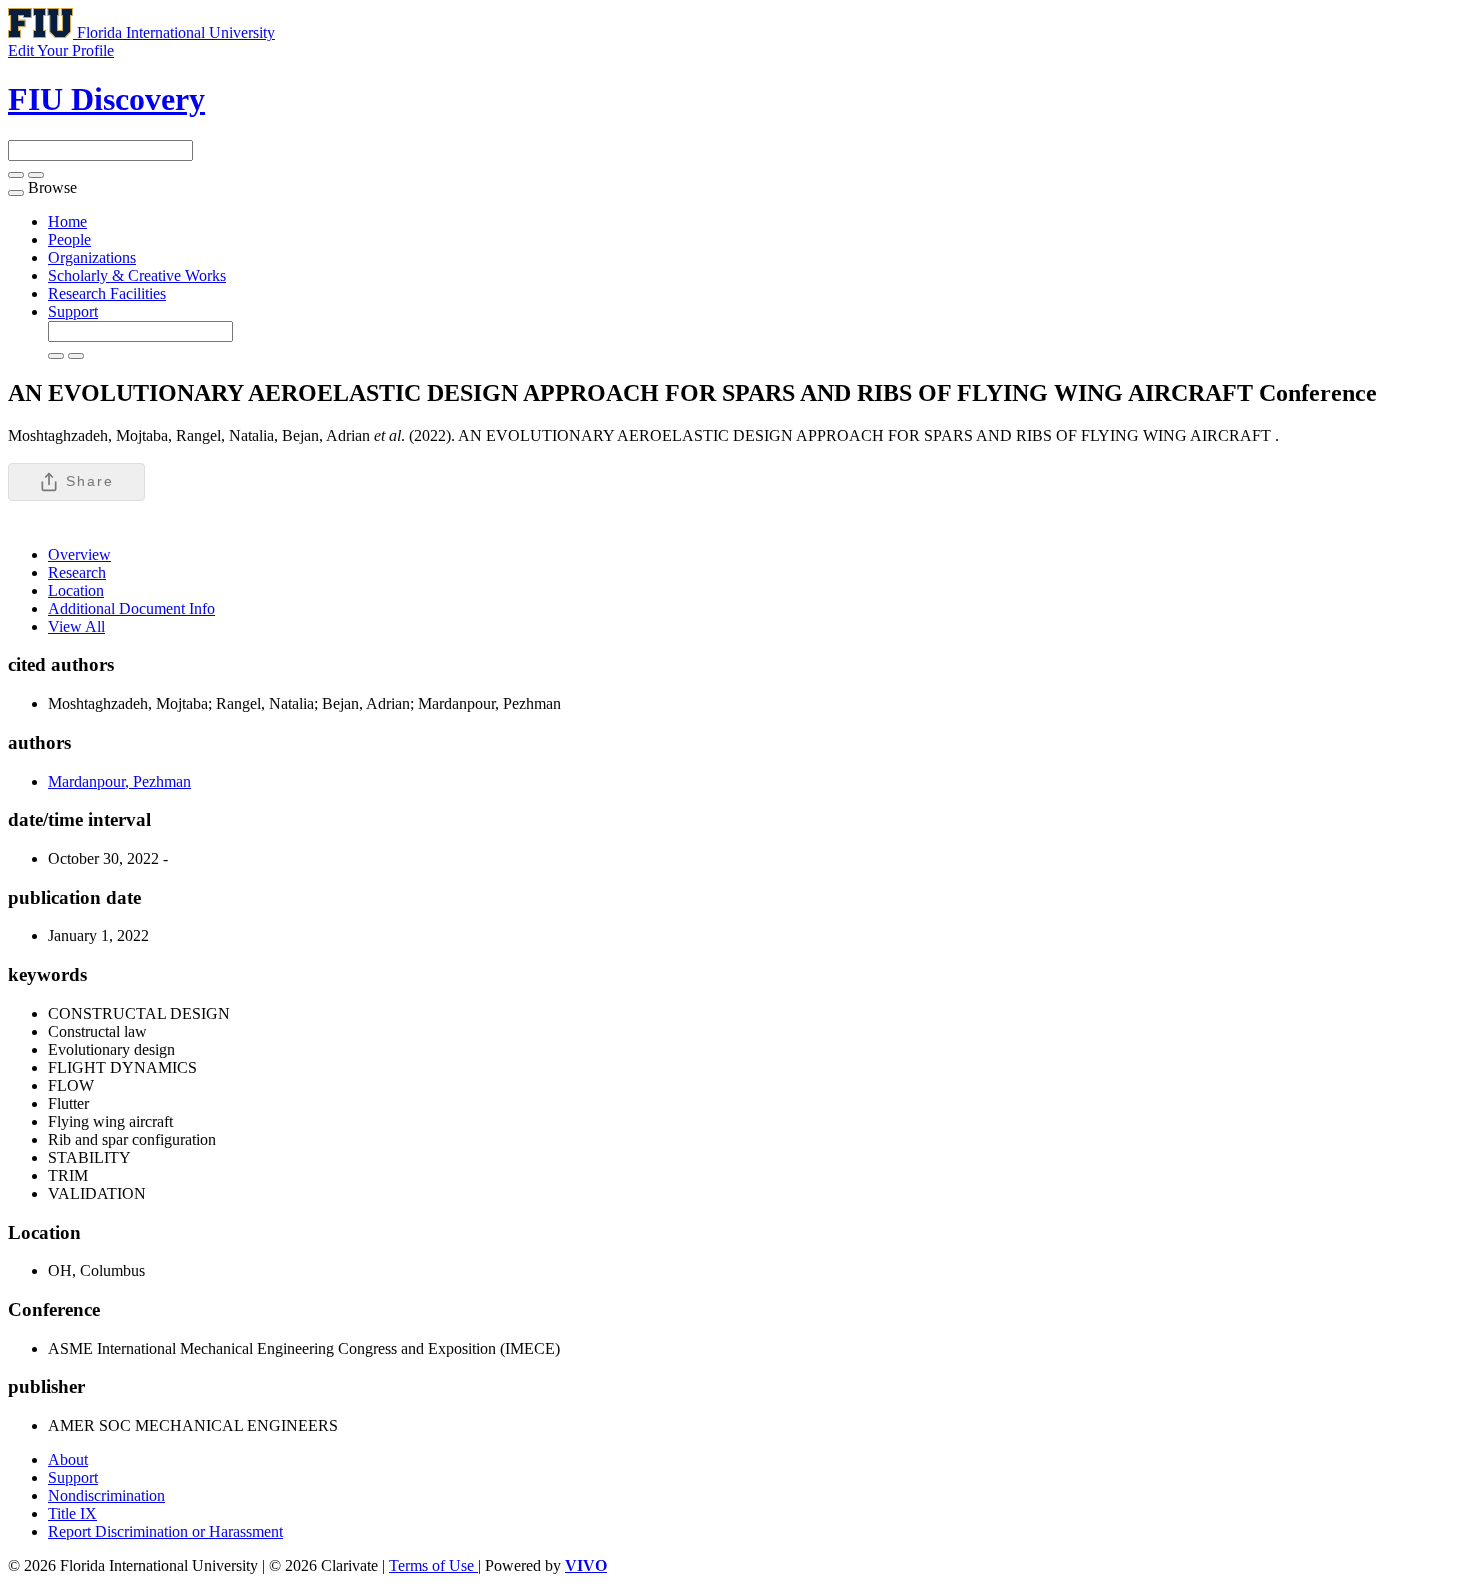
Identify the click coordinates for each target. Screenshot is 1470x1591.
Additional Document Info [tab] (131, 608)
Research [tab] (77, 572)
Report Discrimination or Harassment (165, 1531)
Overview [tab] (79, 554)
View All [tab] (76, 626)
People (69, 239)
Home (67, 221)
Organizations (92, 257)
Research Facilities (107, 293)
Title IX (72, 1513)
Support (73, 311)
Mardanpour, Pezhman (119, 781)
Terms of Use (433, 1565)
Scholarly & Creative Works (137, 275)
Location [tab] (76, 590)
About (68, 1459)
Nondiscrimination (106, 1495)
